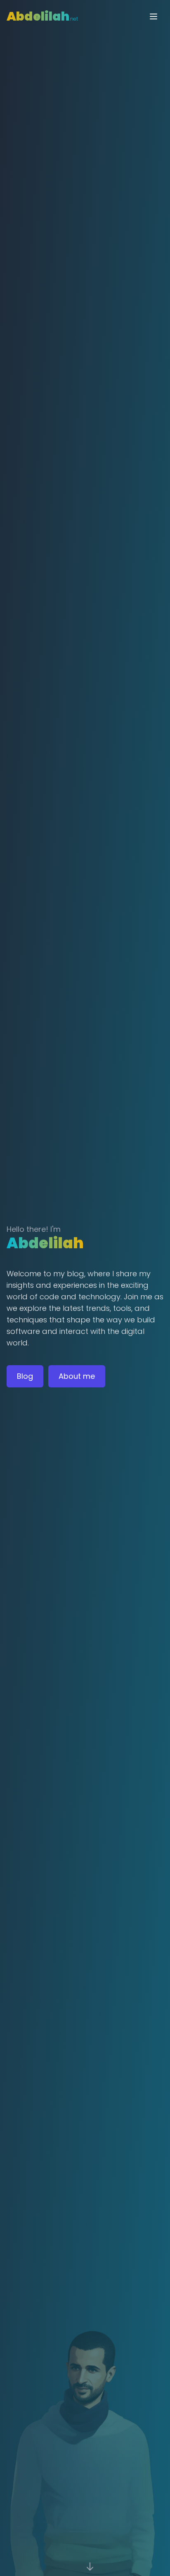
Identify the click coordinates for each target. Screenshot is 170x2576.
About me (77, 1376)
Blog (25, 1376)
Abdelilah (42, 16)
